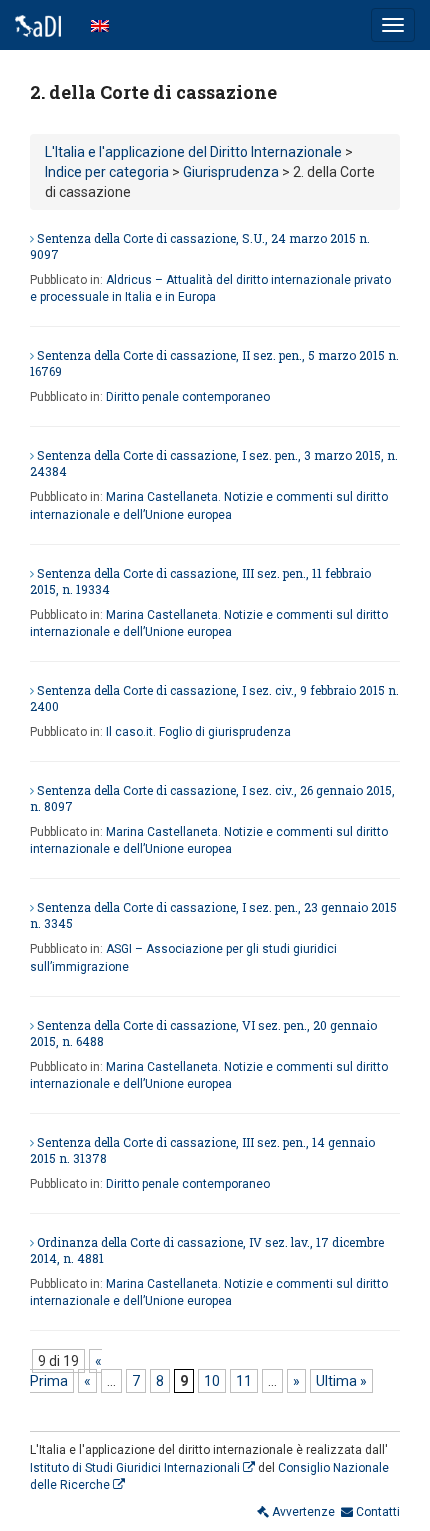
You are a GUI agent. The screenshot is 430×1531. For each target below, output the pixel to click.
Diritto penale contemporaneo (188, 397)
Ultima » (341, 1381)
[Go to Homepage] (38, 25)
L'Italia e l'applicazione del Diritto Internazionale (193, 152)
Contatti (376, 1512)
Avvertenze (302, 1512)
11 (244, 1381)
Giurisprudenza (231, 172)
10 (212, 1381)
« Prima (66, 1371)
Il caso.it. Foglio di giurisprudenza (198, 732)
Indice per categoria (107, 172)
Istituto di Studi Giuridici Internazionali (136, 1468)
